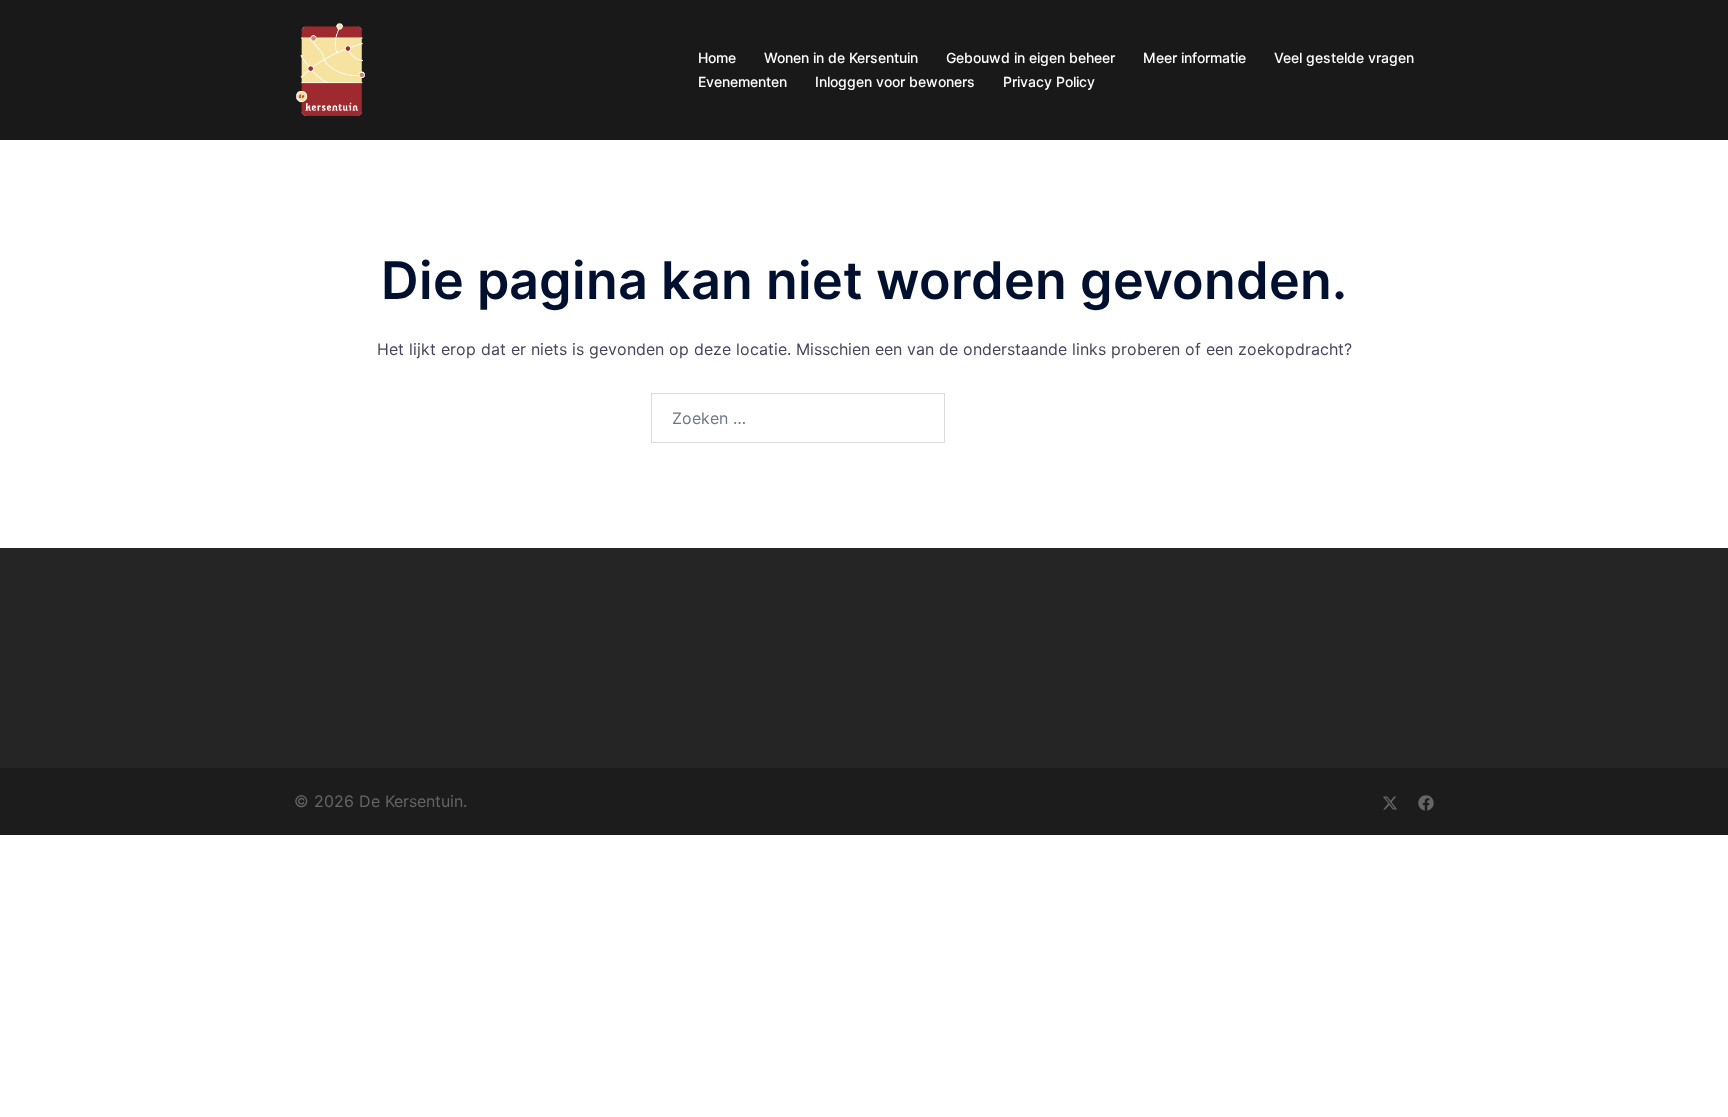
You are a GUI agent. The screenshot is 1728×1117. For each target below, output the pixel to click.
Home (717, 57)
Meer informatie (1194, 57)
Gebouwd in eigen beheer (1030, 57)
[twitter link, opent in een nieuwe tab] (1390, 801)
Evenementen (742, 81)
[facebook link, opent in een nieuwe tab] (1426, 801)
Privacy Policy (1049, 81)
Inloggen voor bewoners (895, 81)
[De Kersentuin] (330, 68)
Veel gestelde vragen (1344, 57)
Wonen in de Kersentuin (841, 57)
